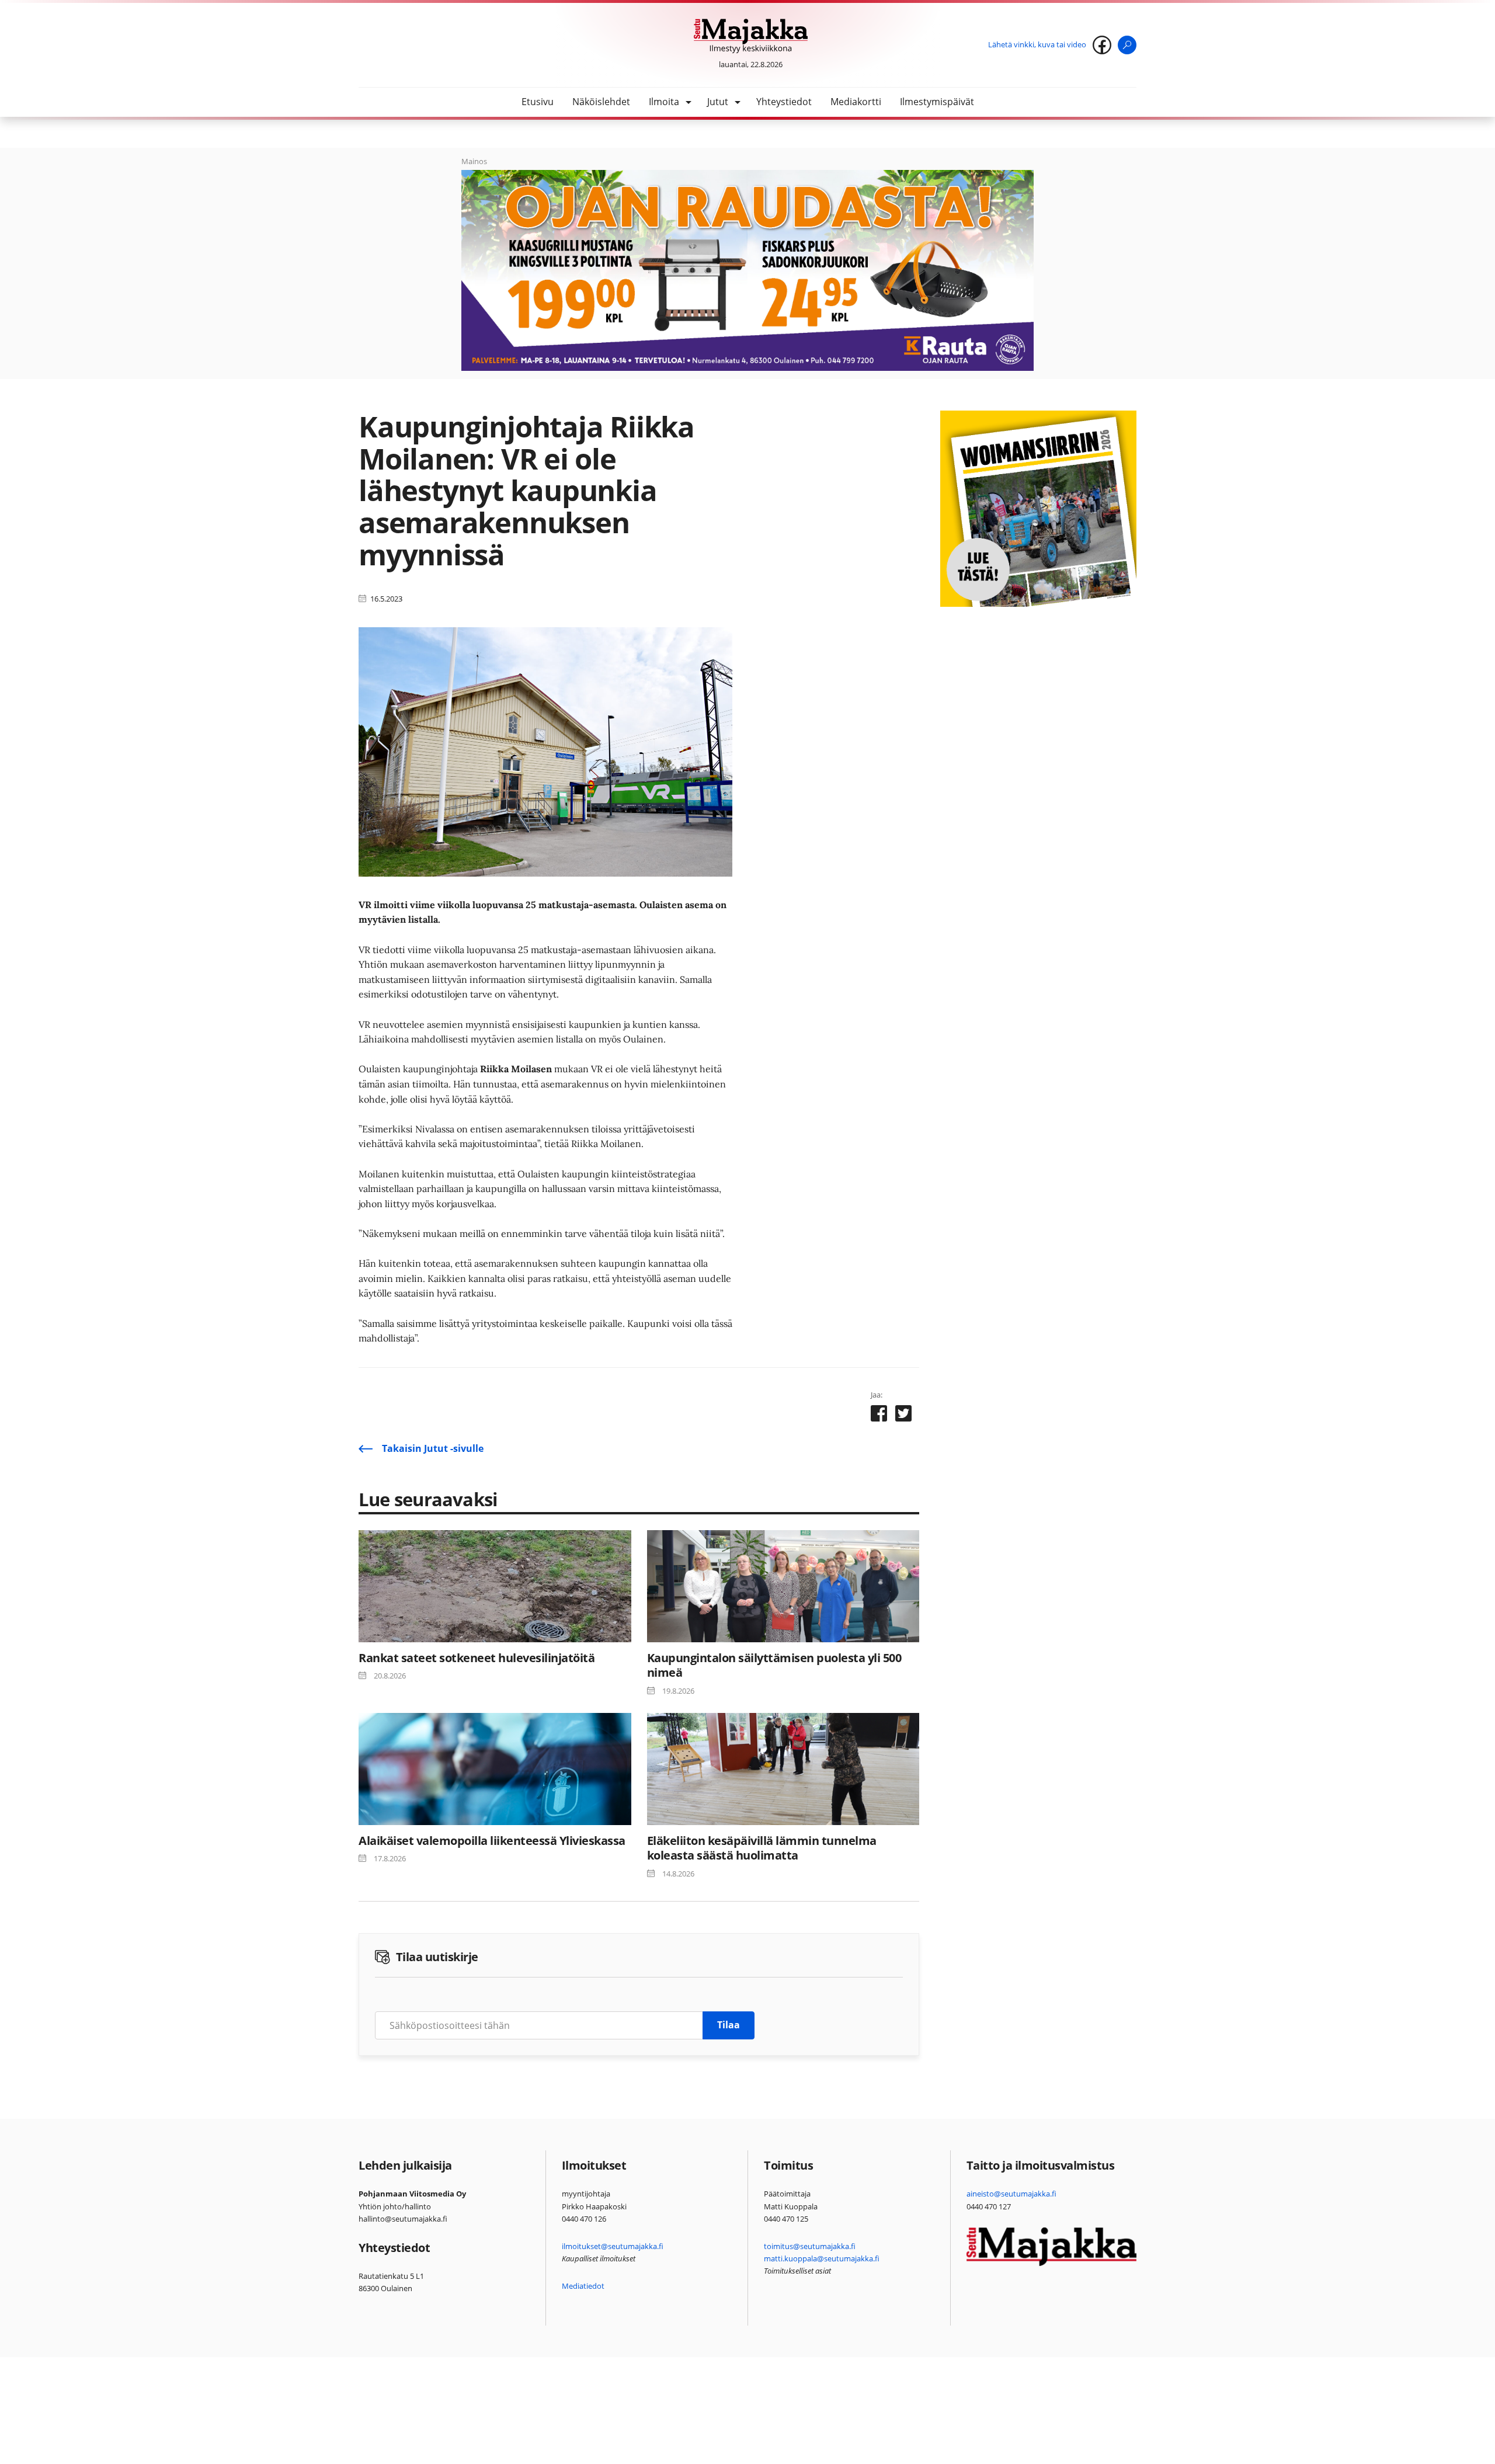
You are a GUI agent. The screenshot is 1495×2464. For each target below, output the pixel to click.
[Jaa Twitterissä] (903, 1416)
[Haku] (1127, 45)
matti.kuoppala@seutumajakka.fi (822, 2258)
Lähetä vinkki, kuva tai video (1037, 44)
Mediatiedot (583, 2286)
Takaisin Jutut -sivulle (433, 1448)
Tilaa (729, 2025)
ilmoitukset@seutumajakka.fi (613, 2246)
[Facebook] (1102, 45)
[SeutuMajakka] (751, 36)
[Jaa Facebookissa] (879, 1416)
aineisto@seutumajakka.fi (1011, 2194)
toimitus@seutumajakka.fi (810, 2246)
